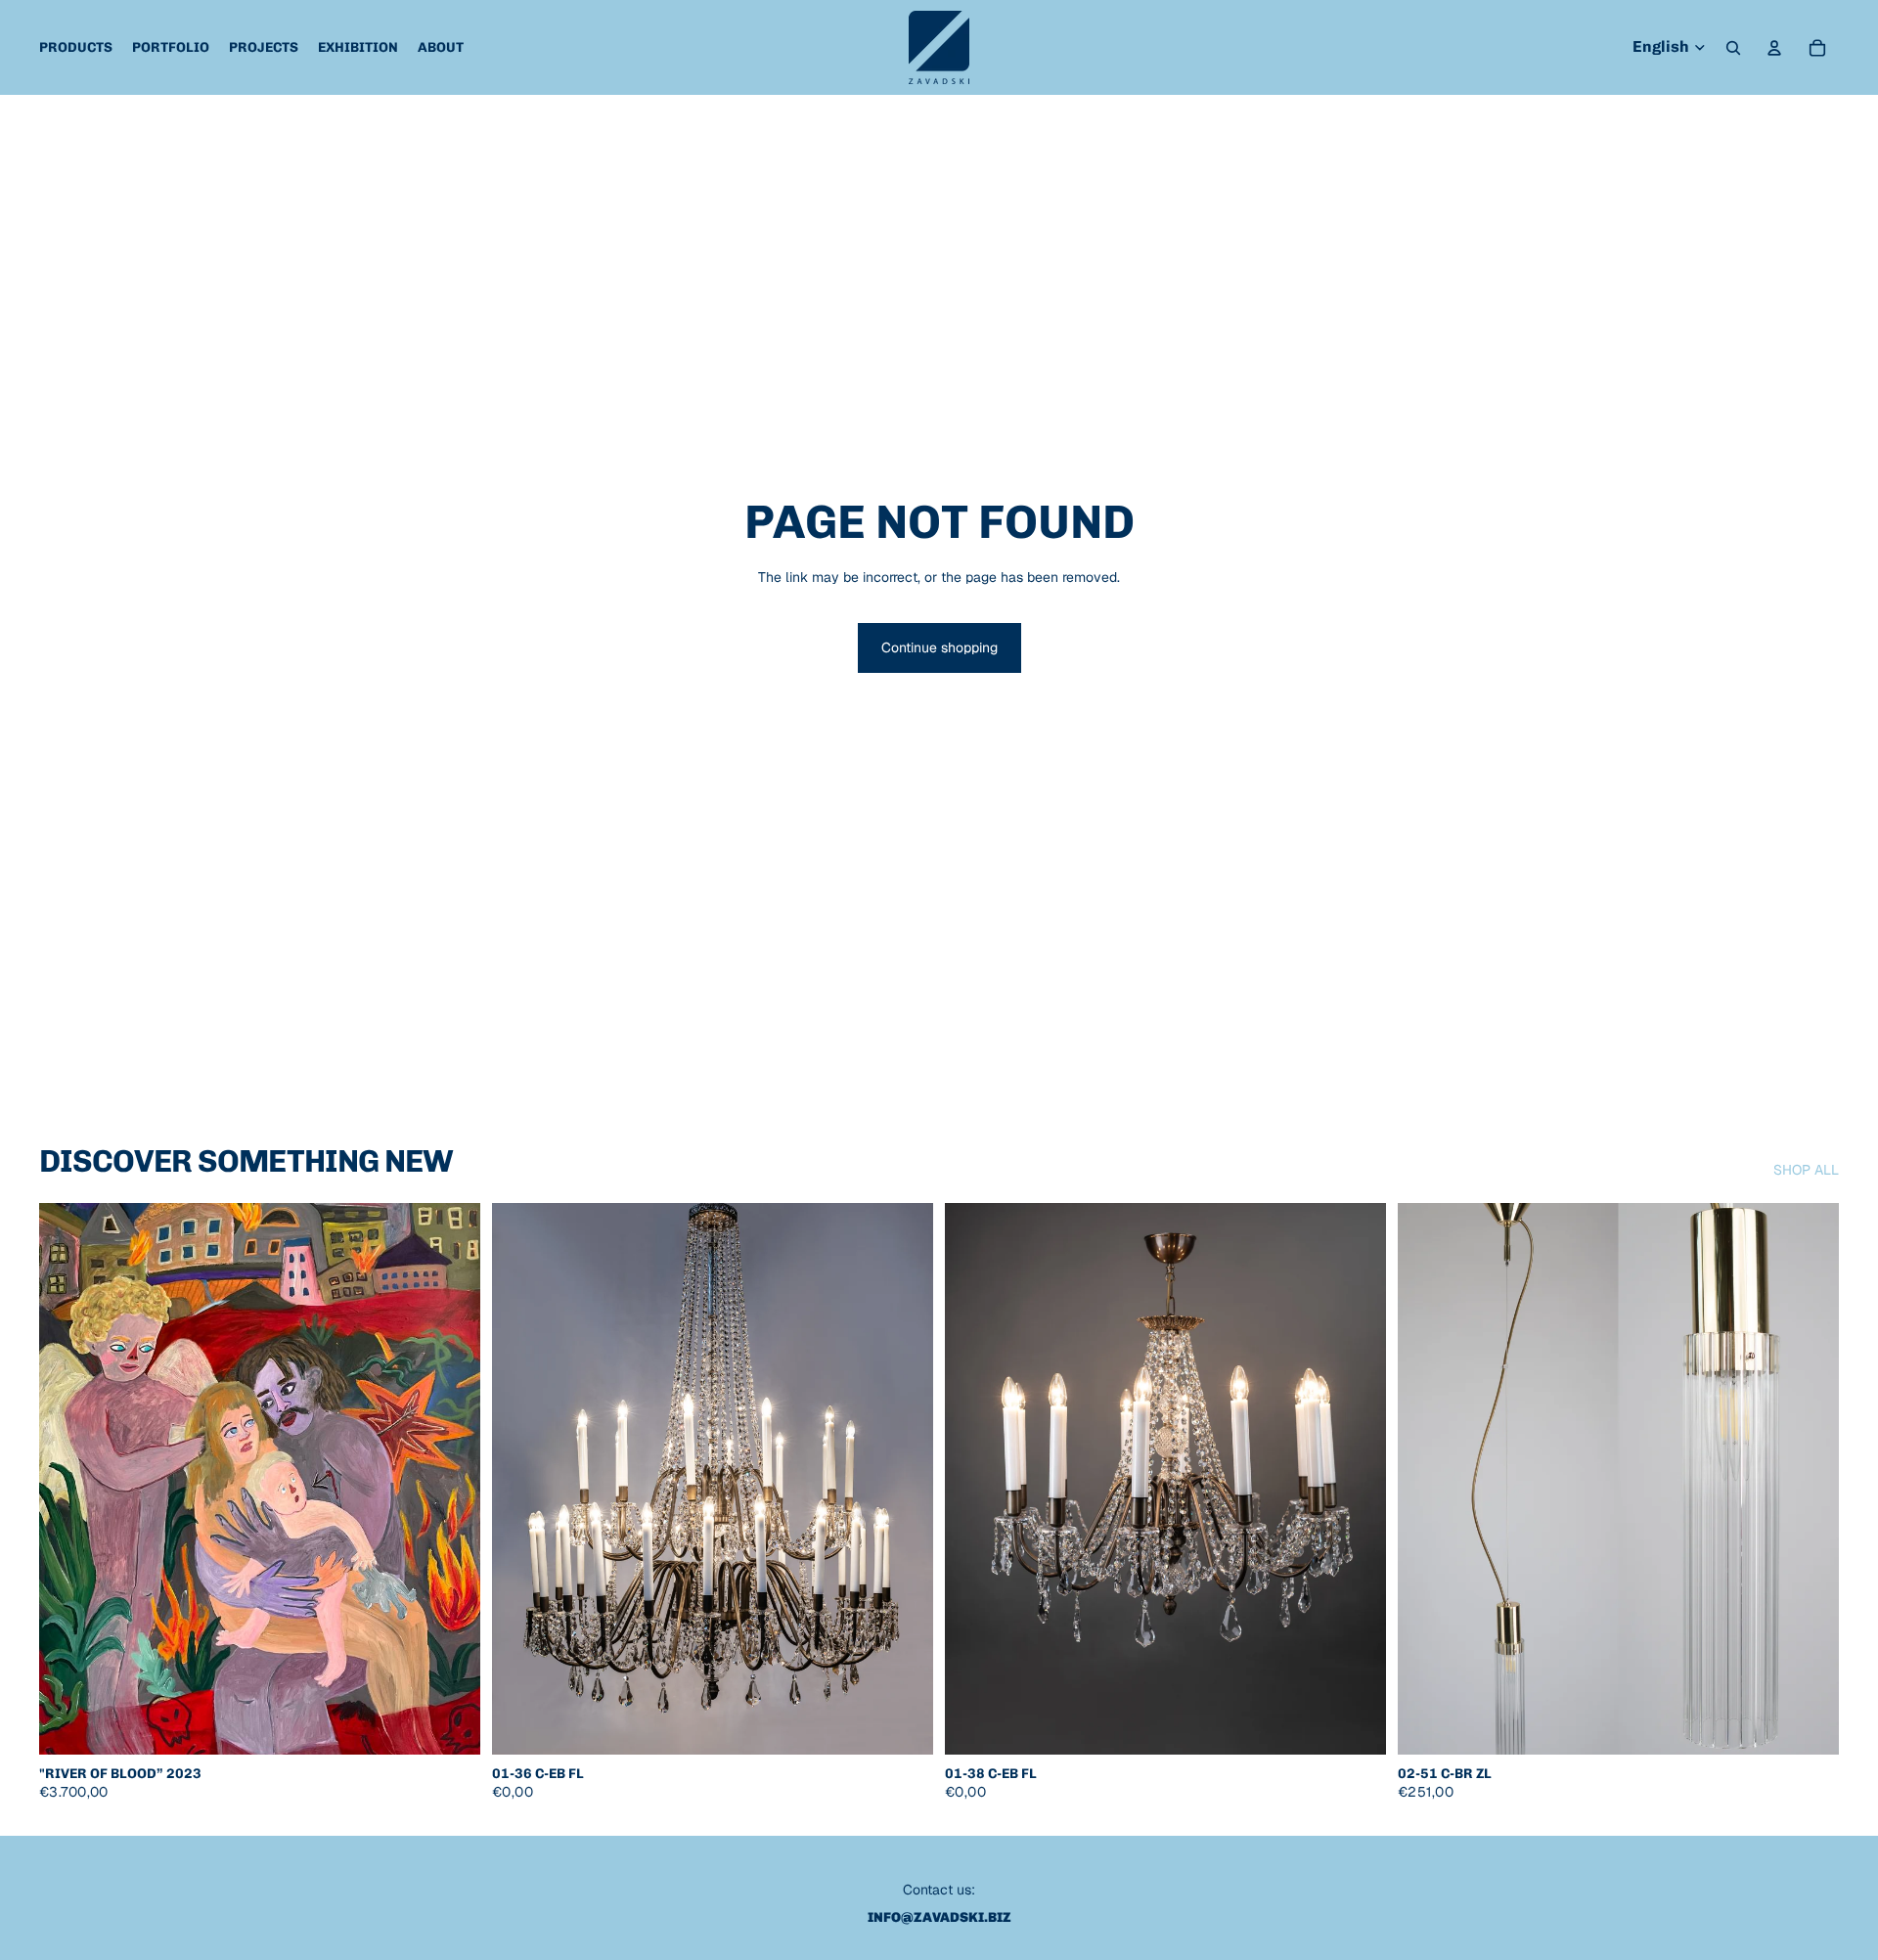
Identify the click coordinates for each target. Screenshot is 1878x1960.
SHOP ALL (1806, 1170)
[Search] (1733, 48)
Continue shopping (939, 647)
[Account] (1774, 48)
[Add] (450, 1724)
